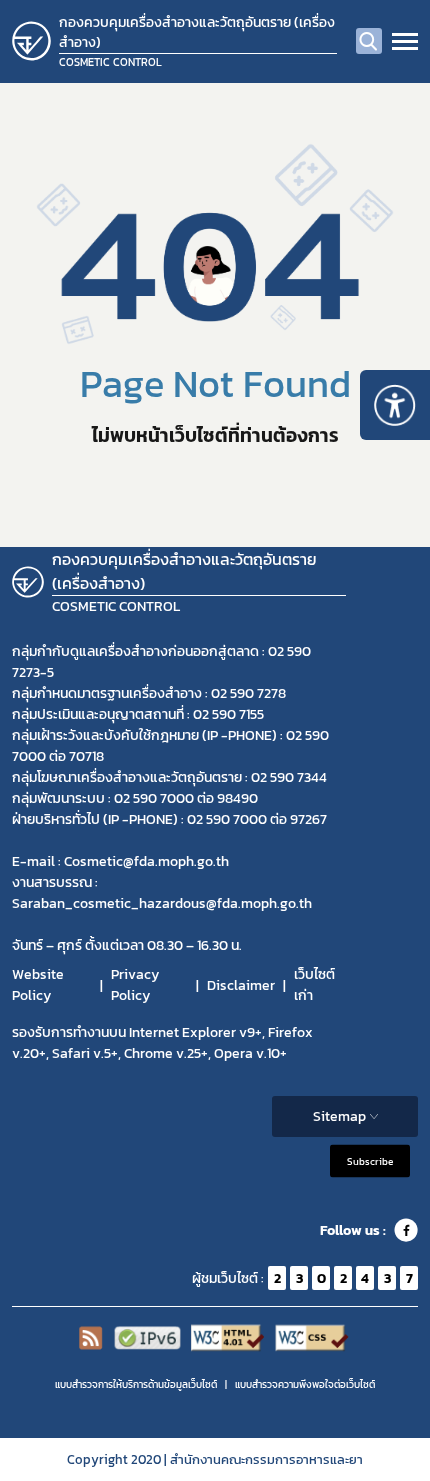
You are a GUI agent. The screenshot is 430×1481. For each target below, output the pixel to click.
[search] (369, 41)
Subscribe (370, 1161)
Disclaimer (241, 985)
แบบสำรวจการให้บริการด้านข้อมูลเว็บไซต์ (136, 1384)
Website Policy (38, 985)
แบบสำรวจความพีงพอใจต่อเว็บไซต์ (305, 1384)
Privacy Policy (135, 985)
